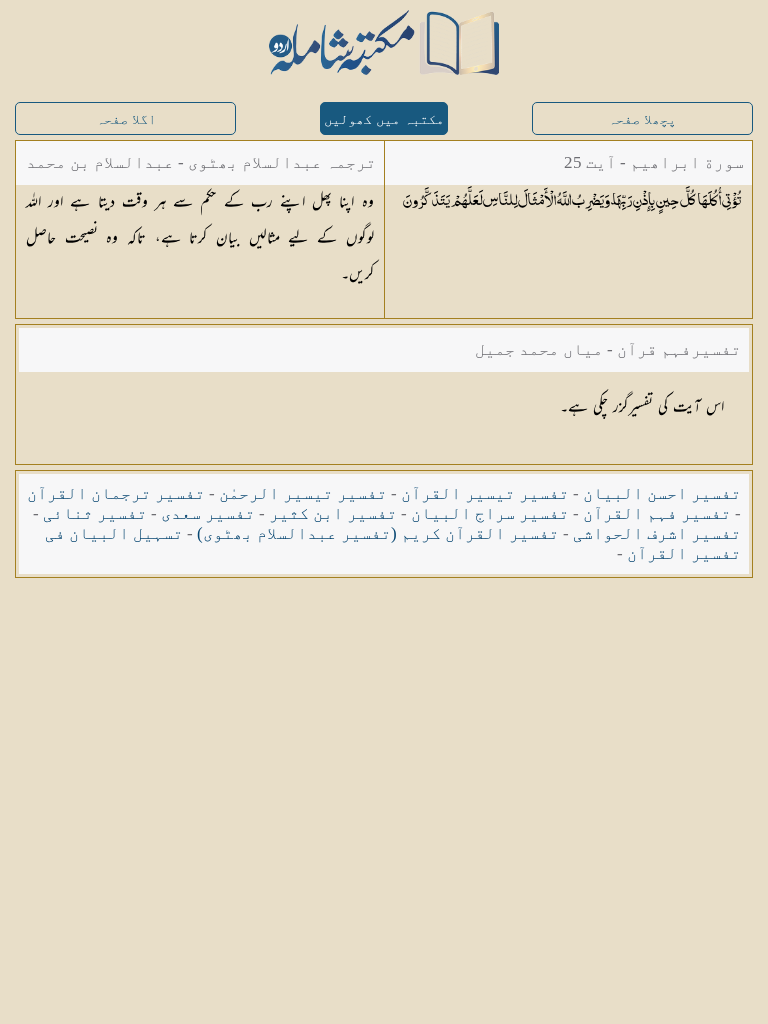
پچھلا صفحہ (642, 119)
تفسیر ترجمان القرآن (116, 493)
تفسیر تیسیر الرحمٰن (303, 493)
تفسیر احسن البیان (662, 493)
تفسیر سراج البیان (490, 513)
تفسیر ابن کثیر (333, 513)
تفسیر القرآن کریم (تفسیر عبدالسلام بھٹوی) (378, 533)
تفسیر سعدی (208, 513)
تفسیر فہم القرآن (657, 513)
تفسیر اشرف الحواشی (657, 533)
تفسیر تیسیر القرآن (485, 493)
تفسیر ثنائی (95, 513)
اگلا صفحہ (126, 119)
